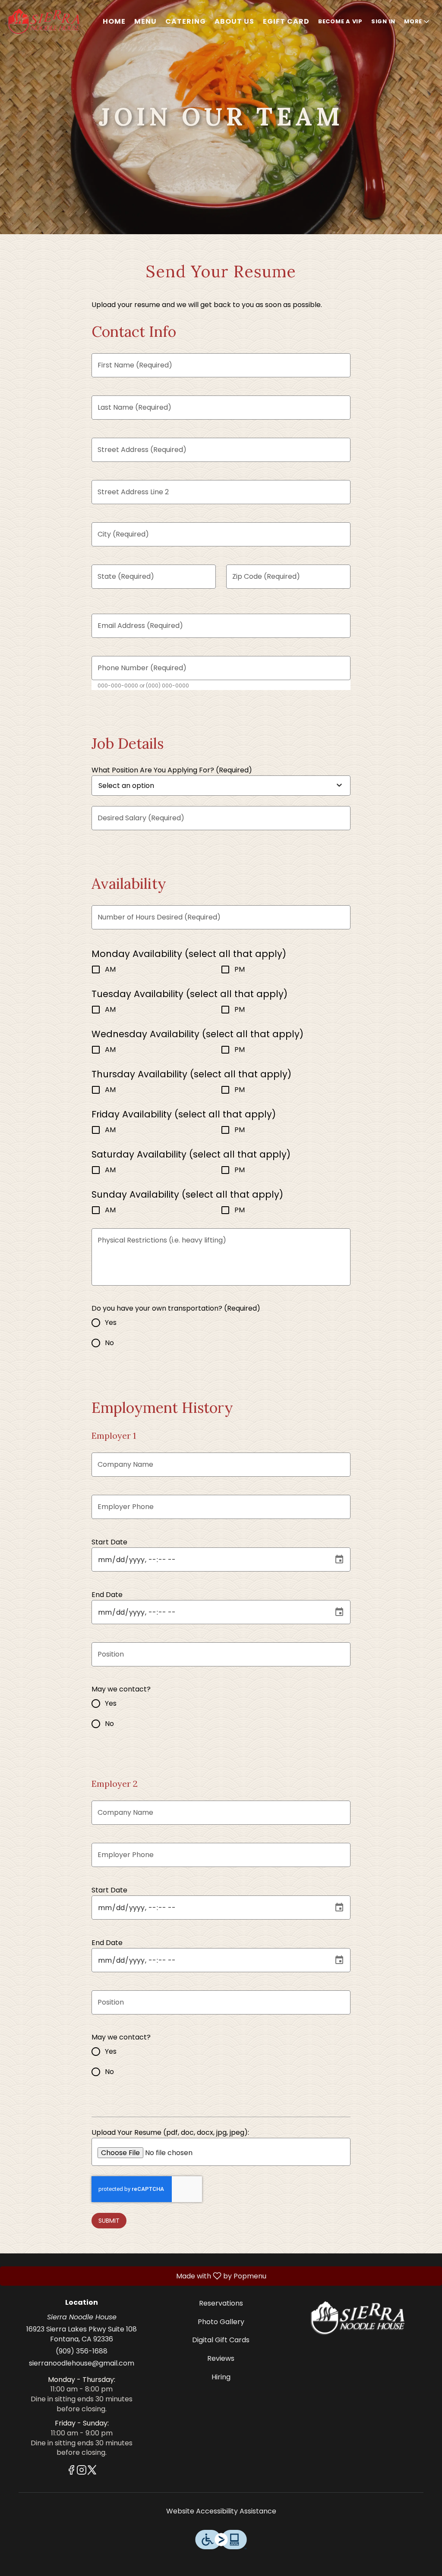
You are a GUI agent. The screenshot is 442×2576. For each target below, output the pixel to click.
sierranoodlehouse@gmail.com (82, 2363)
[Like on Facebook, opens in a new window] (71, 2471)
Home (114, 21)
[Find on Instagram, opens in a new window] (82, 2471)
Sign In (383, 21)
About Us (234, 21)
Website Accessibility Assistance (221, 2511)
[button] (417, 22)
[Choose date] (339, 1559)
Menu (145, 21)
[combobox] (156, 786)
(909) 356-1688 (82, 2351)
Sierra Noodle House (360, 2318)
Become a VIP (340, 21)
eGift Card (286, 21)
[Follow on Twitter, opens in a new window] (92, 2471)
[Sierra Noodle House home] (46, 22)
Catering (186, 21)
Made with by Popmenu (135, 2276)
